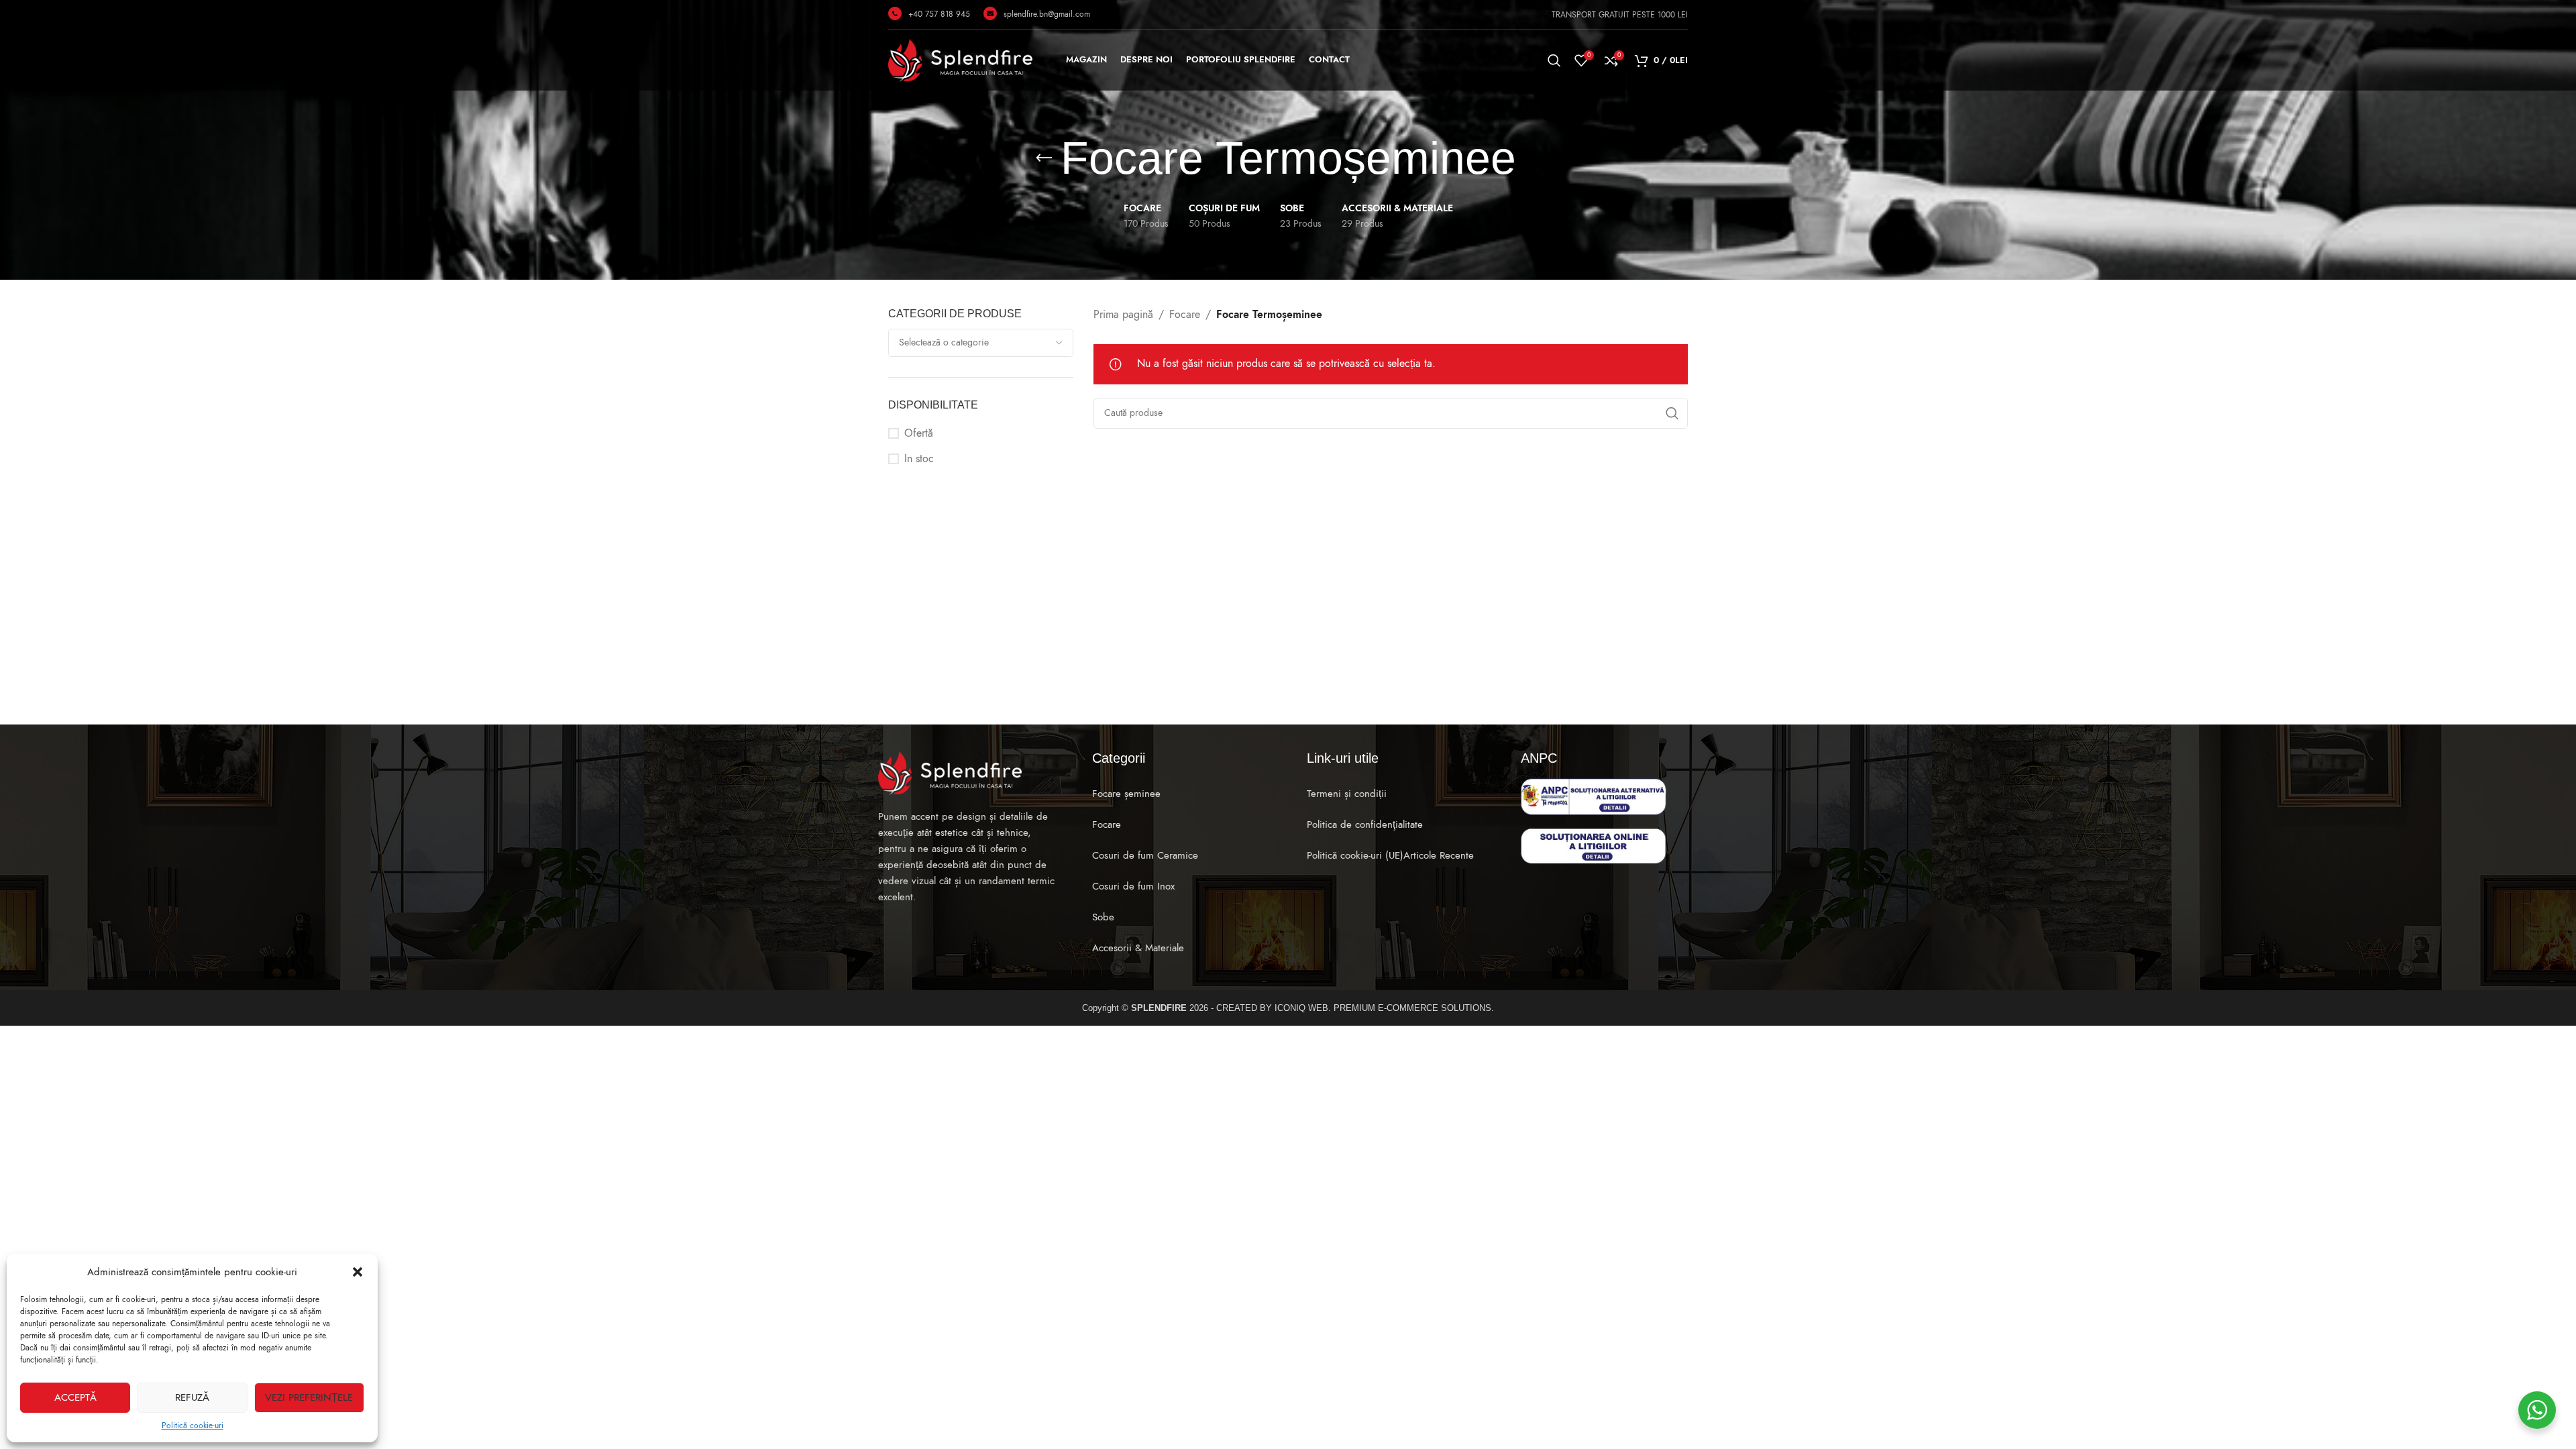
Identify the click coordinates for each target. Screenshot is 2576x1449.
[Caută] (1554, 60)
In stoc (919, 459)
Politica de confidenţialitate (1365, 824)
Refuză (192, 1397)
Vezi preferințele (309, 1397)
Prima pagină (1123, 315)
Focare (1185, 315)
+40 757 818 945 (939, 14)
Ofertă (919, 433)
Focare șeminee (1126, 794)
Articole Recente (1439, 855)
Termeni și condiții (1347, 794)
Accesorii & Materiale (1138, 948)
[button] (358, 1272)
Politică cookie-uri (193, 1426)
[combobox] (981, 343)
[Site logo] (960, 60)
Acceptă (75, 1397)
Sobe (1103, 917)
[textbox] (981, 343)
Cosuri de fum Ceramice (1145, 855)
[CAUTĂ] (1672, 413)
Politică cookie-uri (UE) (1355, 855)
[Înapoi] (1044, 158)
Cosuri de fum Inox (1133, 886)
